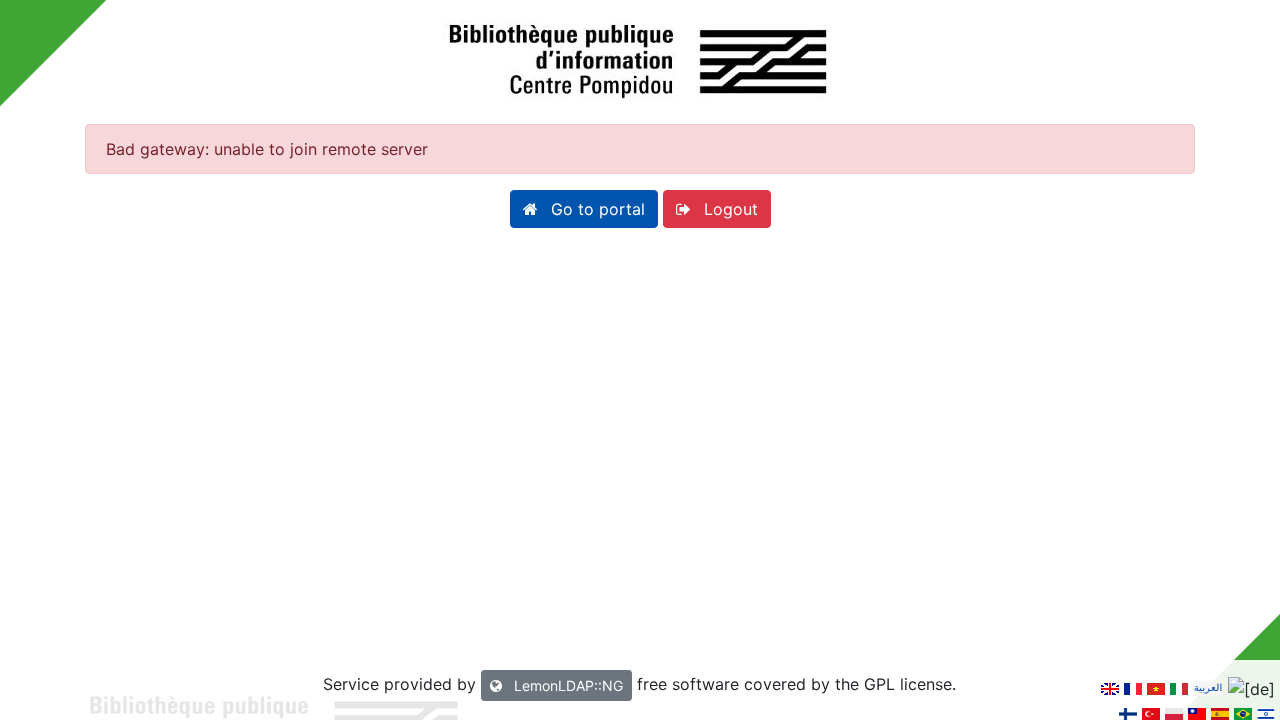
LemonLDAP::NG (566, 685)
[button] (584, 209)
